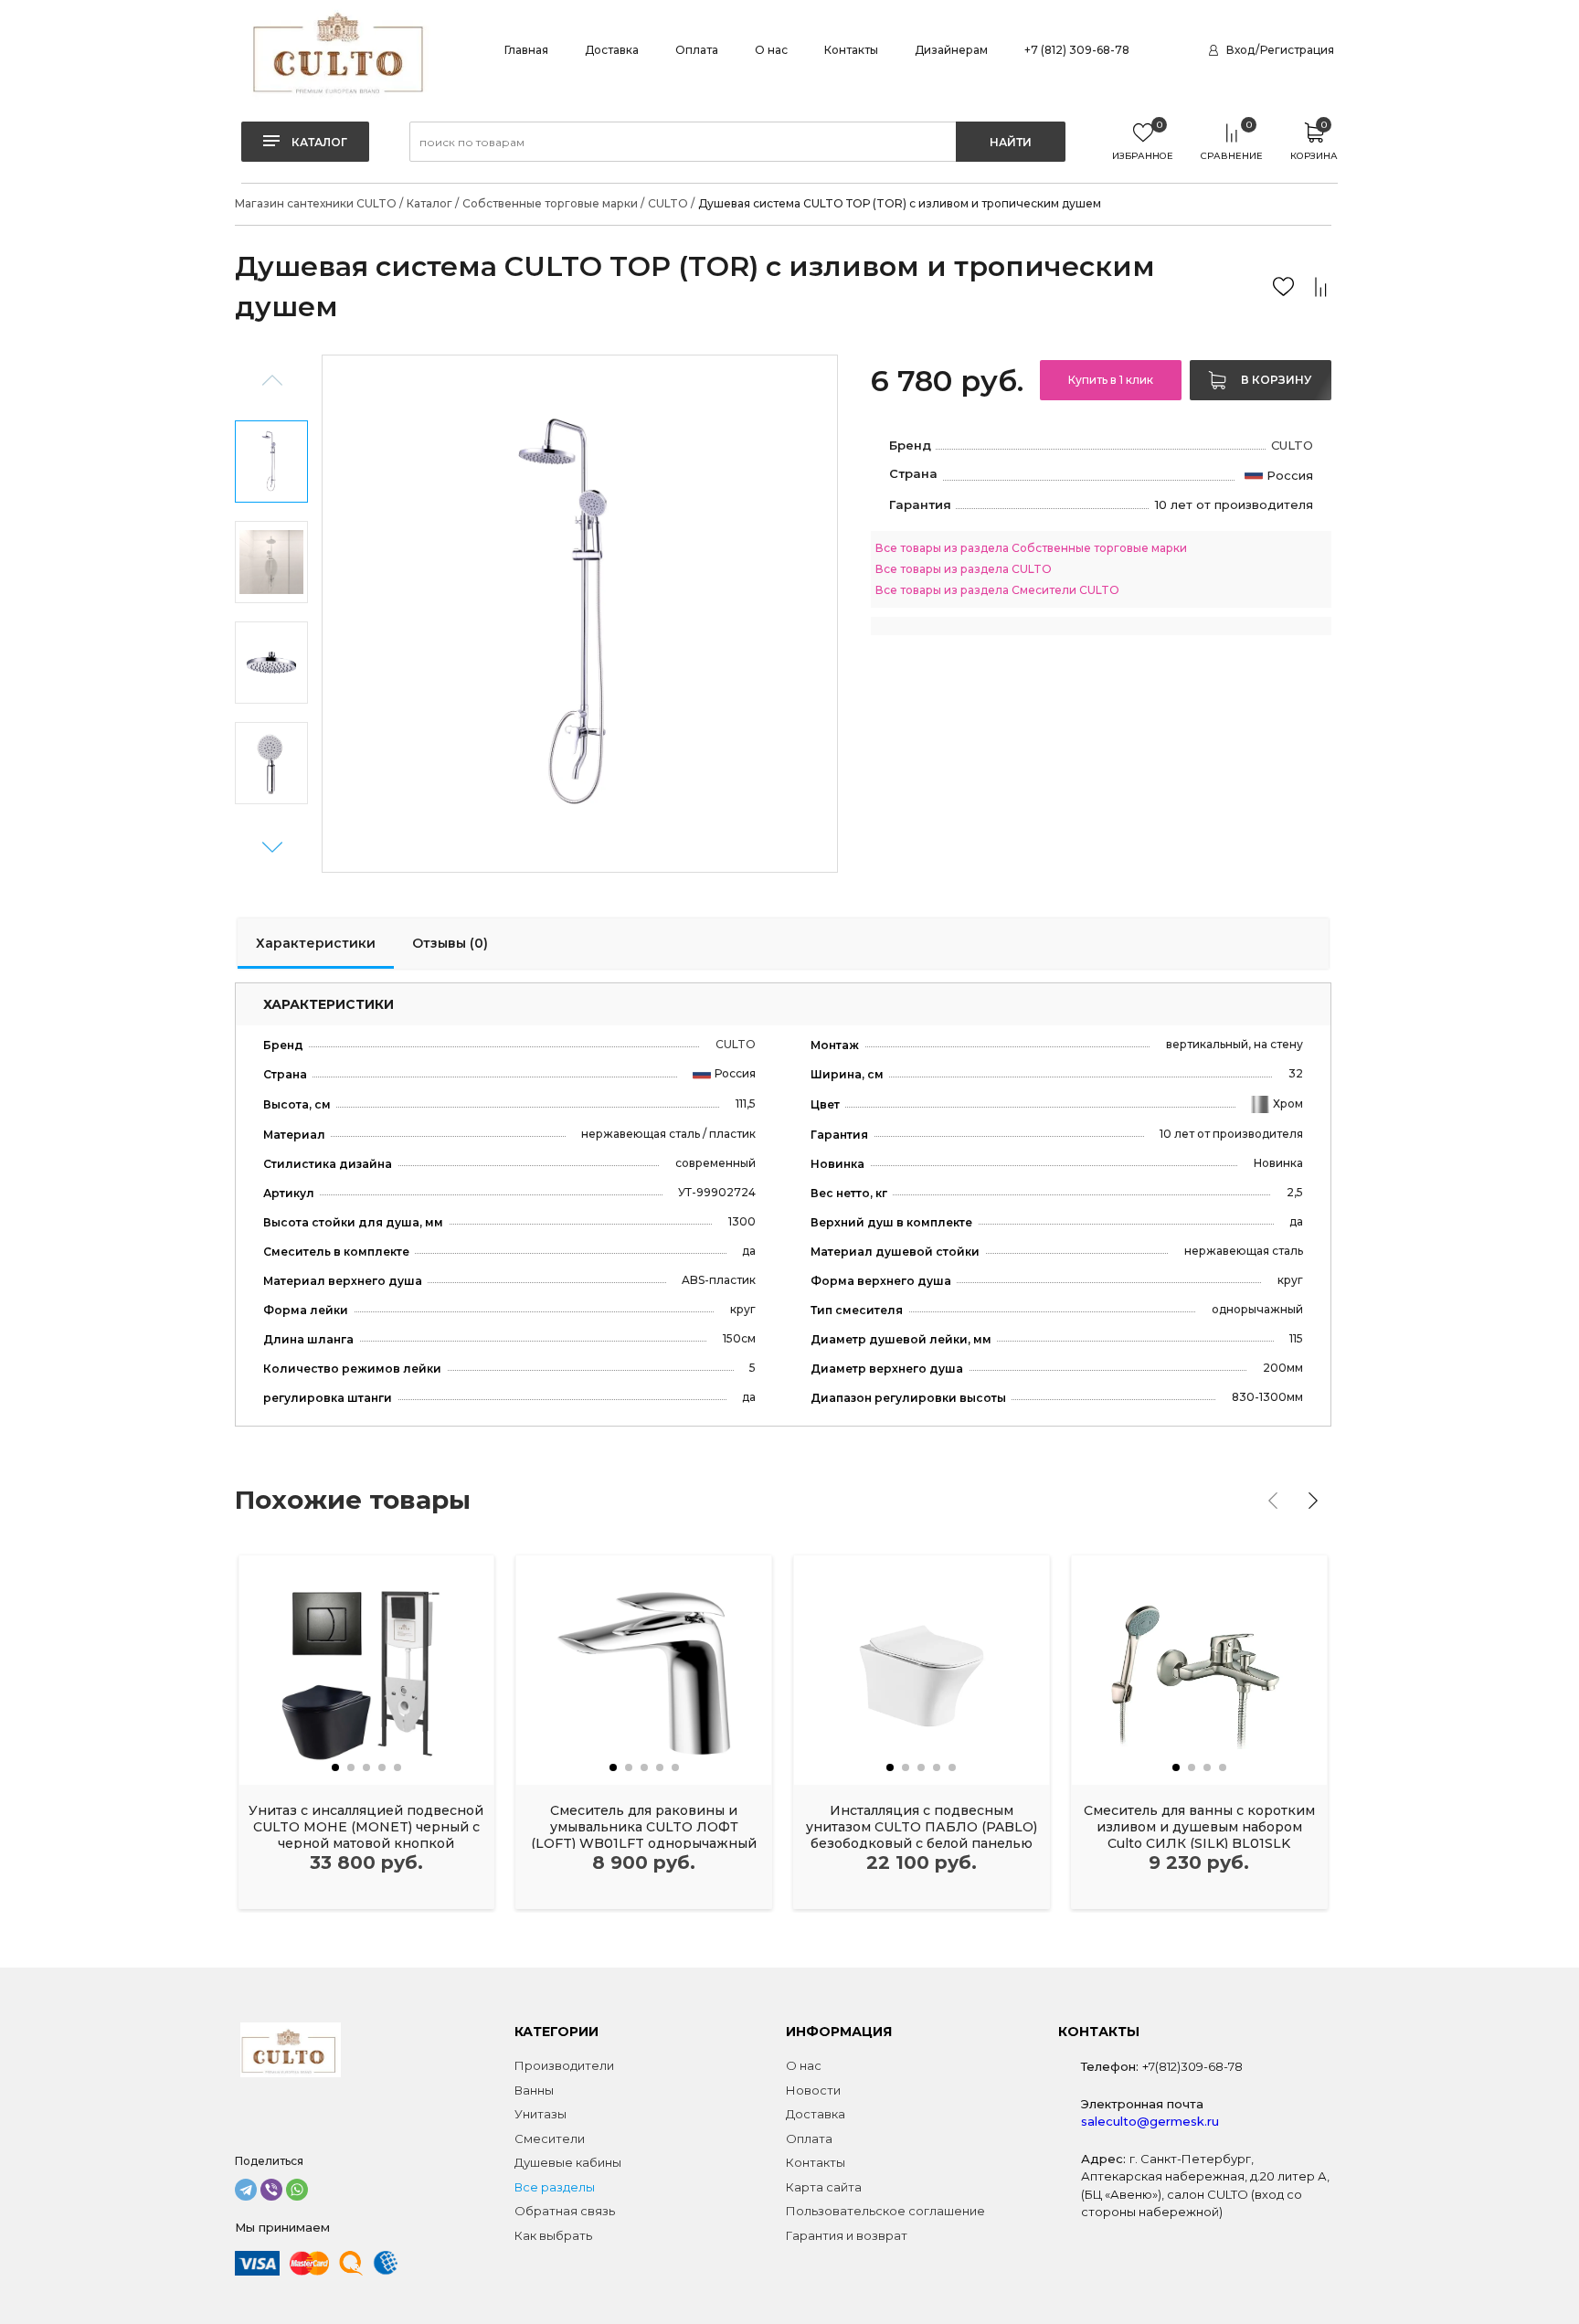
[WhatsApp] (297, 2190)
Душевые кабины (568, 2162)
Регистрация (1297, 50)
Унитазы (540, 2114)
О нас (771, 50)
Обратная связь (565, 2211)
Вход (1240, 50)
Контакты (851, 50)
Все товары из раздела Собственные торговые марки (1031, 548)
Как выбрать (553, 2235)
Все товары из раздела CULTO (964, 569)
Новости (813, 2090)
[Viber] (271, 2190)
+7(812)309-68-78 (1192, 2066)
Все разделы (555, 2187)
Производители (564, 2065)
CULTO (1292, 445)
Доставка (612, 50)
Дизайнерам (951, 50)
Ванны (534, 2090)
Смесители (550, 2138)
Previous (272, 381)
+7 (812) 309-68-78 (1077, 50)
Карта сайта (824, 2187)
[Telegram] (246, 2190)
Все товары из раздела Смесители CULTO (997, 590)
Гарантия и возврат (847, 2235)
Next (272, 848)
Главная (526, 50)
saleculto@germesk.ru (1150, 2121)
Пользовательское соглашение (885, 2211)
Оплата (697, 50)
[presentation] (1273, 1501)
